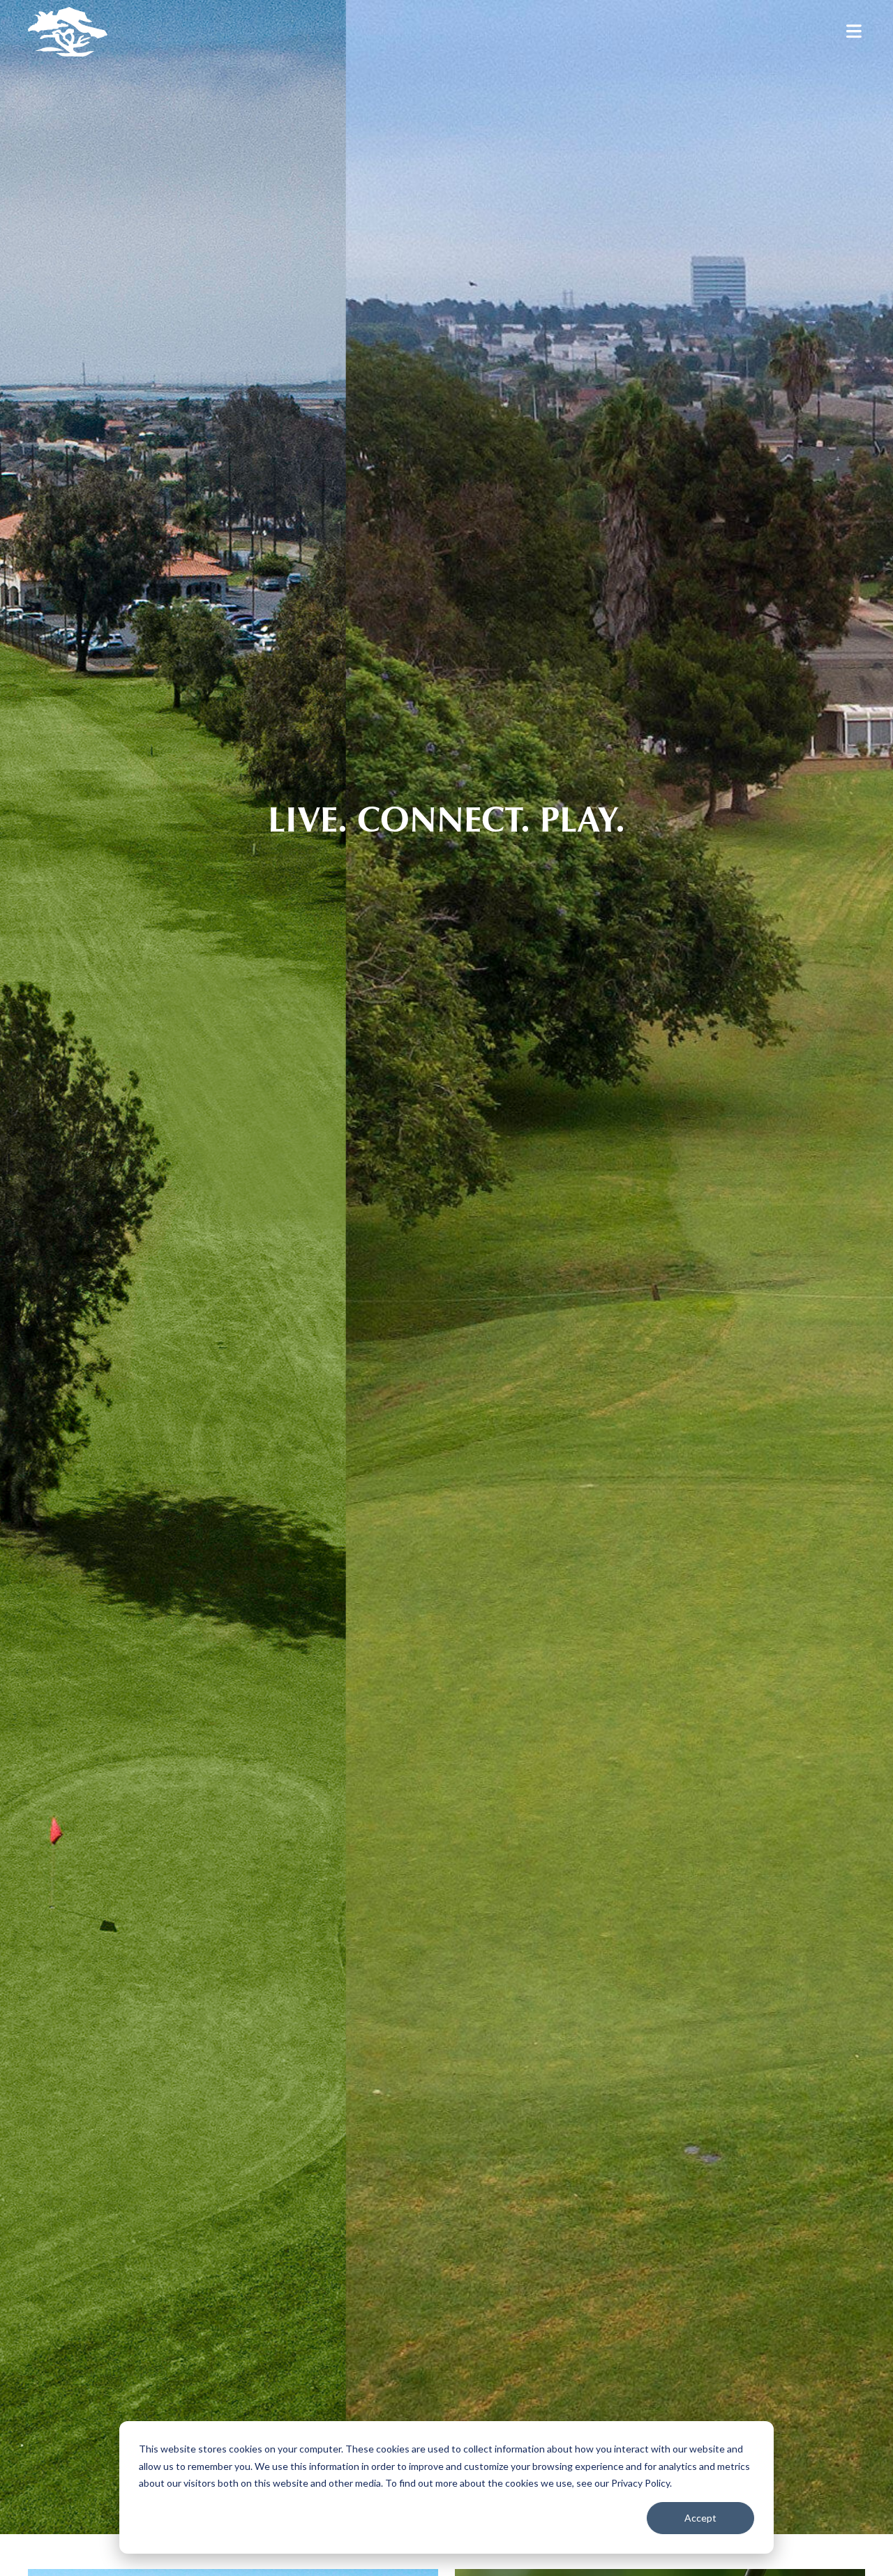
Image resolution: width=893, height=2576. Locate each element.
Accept (700, 2518)
